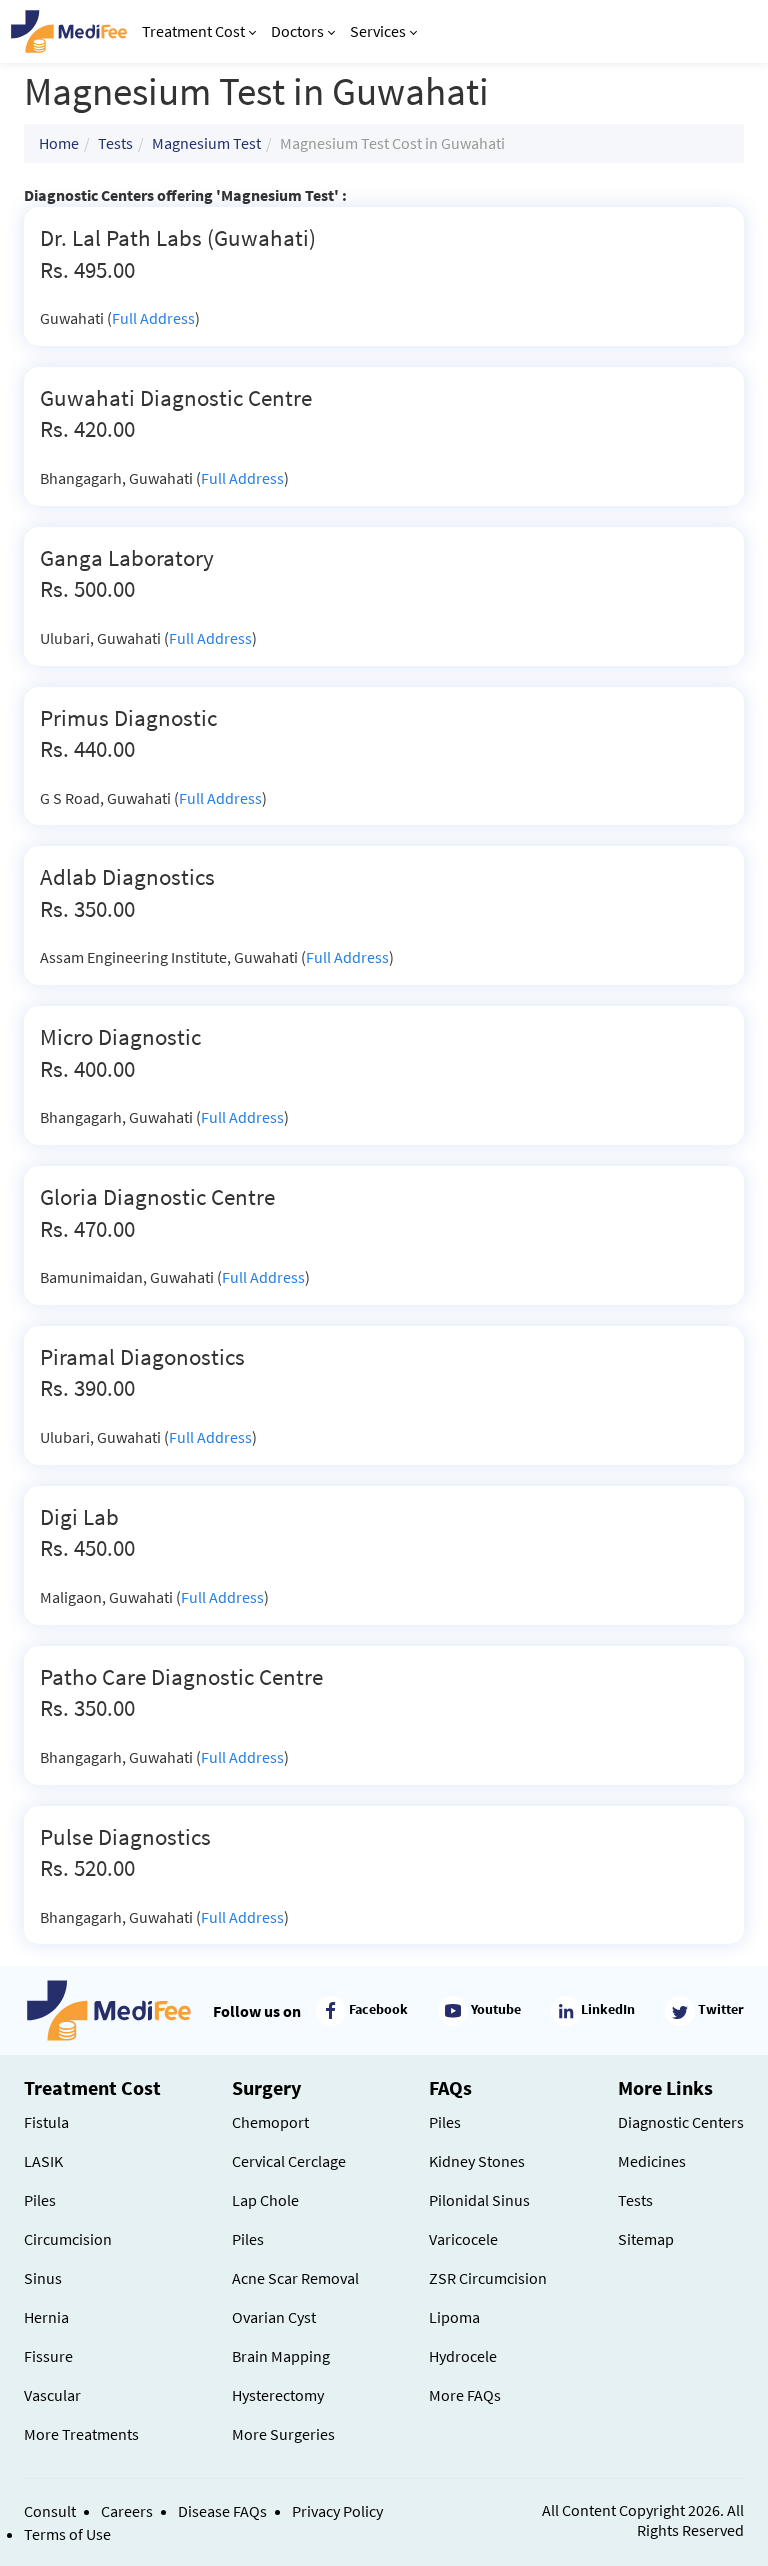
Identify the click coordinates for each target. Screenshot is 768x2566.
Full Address (153, 318)
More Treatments (81, 2434)
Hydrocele (463, 2356)
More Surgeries (283, 2434)
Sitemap (646, 2239)
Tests (115, 143)
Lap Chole (265, 2200)
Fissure (48, 2356)
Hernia (46, 2317)
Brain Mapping (281, 2356)
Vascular (52, 2395)
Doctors (297, 31)
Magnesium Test (206, 143)
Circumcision (68, 2239)
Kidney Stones (477, 2161)
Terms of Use (67, 2534)
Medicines (652, 2161)
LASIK (43, 2161)
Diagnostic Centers (681, 2122)
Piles (40, 2200)
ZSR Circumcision (488, 2278)
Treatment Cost (193, 31)
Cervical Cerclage (289, 2161)
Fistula (46, 2122)
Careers (127, 2511)
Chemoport (270, 2122)
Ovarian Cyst (274, 2317)
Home (59, 143)
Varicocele (463, 2239)
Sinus (43, 2278)
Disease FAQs (222, 2511)
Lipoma (454, 2317)
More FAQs (465, 2395)
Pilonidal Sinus (479, 2200)
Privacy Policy (337, 2511)
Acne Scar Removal (295, 2278)
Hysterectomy (278, 2395)
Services (378, 31)
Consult (50, 2511)
